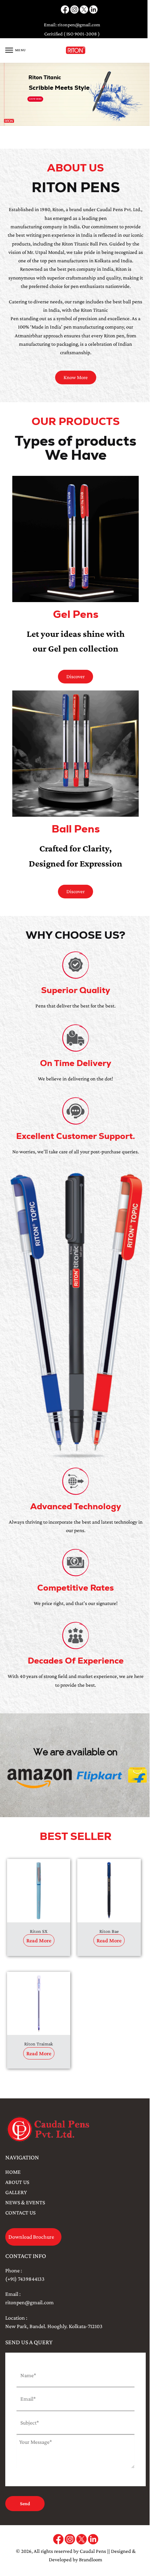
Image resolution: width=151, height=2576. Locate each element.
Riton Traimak (39, 2044)
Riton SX (39, 1931)
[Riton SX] (39, 1890)
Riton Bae (109, 1931)
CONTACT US (20, 2213)
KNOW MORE (35, 99)
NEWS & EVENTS (25, 2202)
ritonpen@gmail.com (79, 25)
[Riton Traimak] (39, 2003)
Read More (39, 1940)
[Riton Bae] (109, 1890)
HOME (13, 2172)
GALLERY (16, 2192)
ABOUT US (17, 2182)
